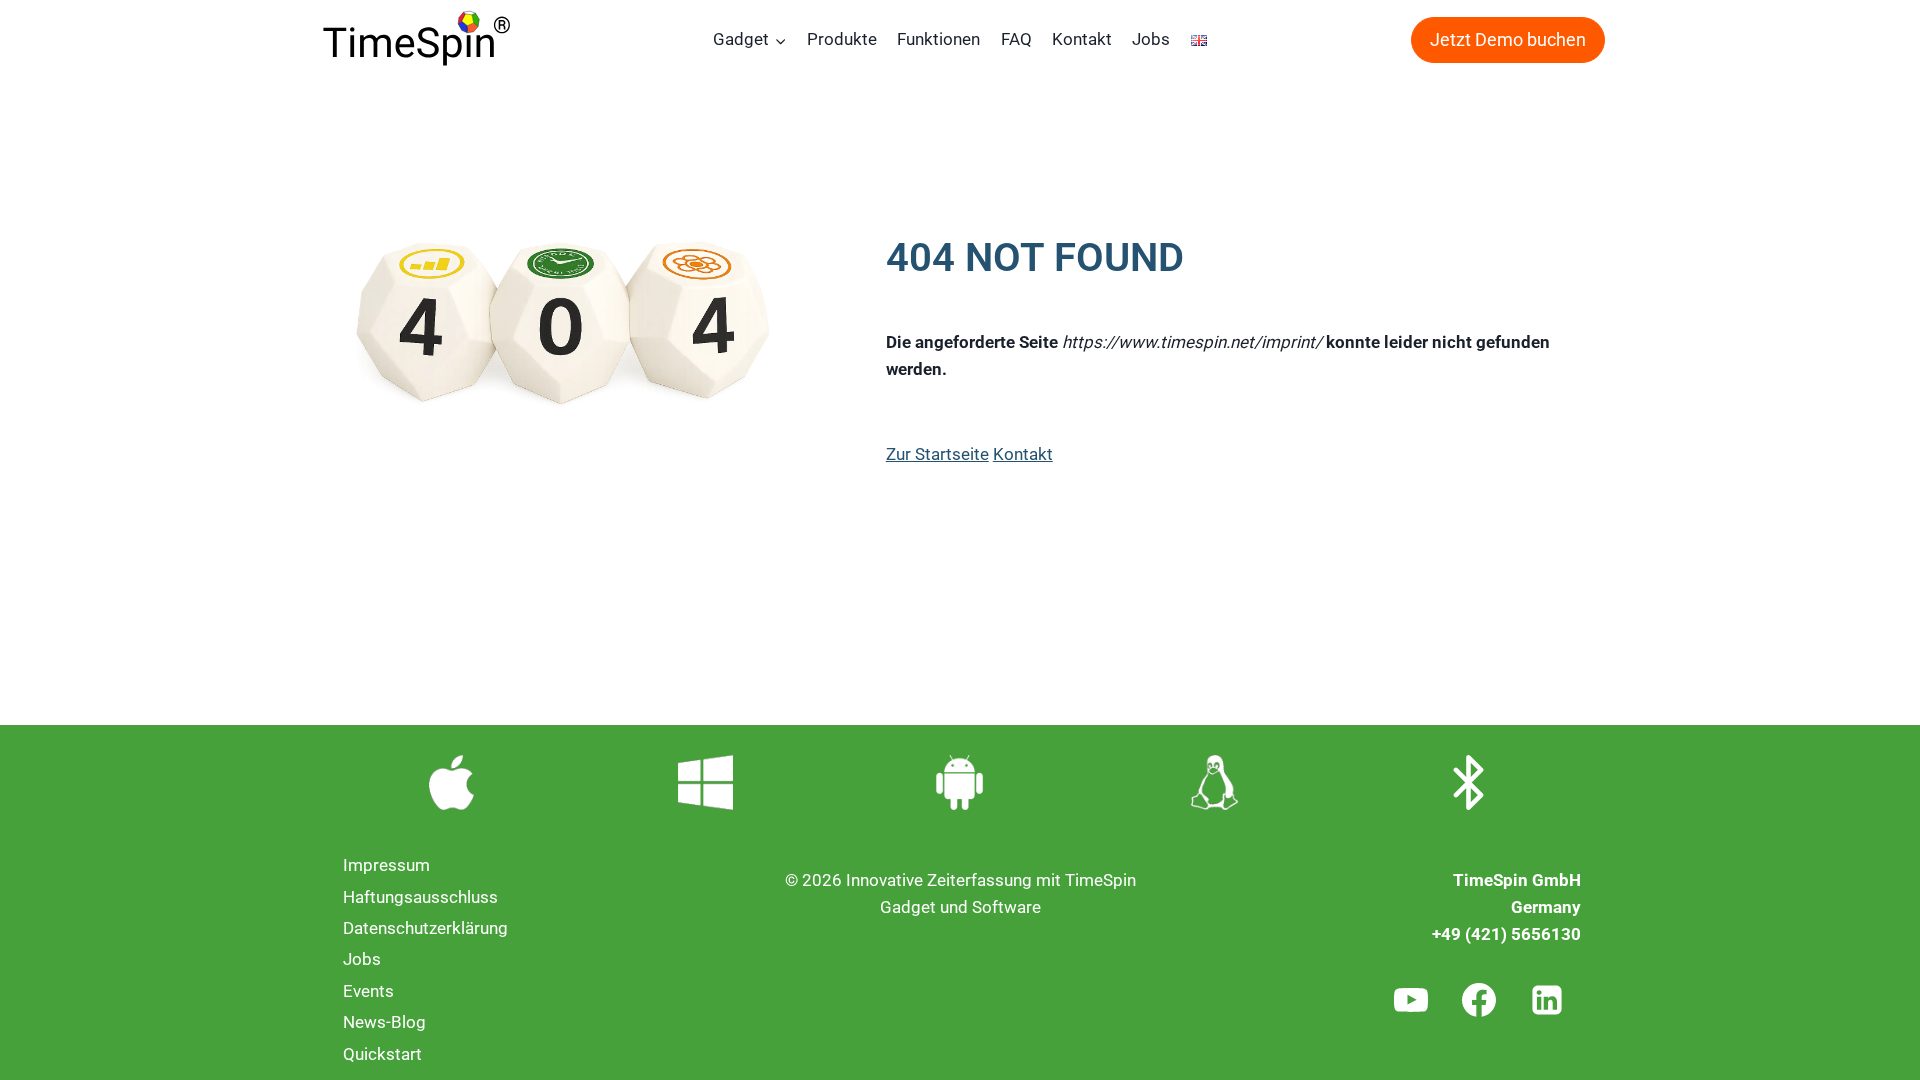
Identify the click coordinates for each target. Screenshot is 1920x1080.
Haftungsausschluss (420, 897)
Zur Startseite (937, 454)
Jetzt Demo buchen (1508, 39)
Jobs (1151, 39)
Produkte (842, 39)
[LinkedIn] (1547, 1000)
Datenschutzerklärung (425, 928)
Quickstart (382, 1054)
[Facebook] (1479, 1000)
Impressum (386, 865)
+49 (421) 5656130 (1506, 934)
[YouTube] (1411, 1000)
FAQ (1016, 39)
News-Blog (384, 1022)
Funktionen (938, 39)
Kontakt (1082, 39)
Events (368, 991)
